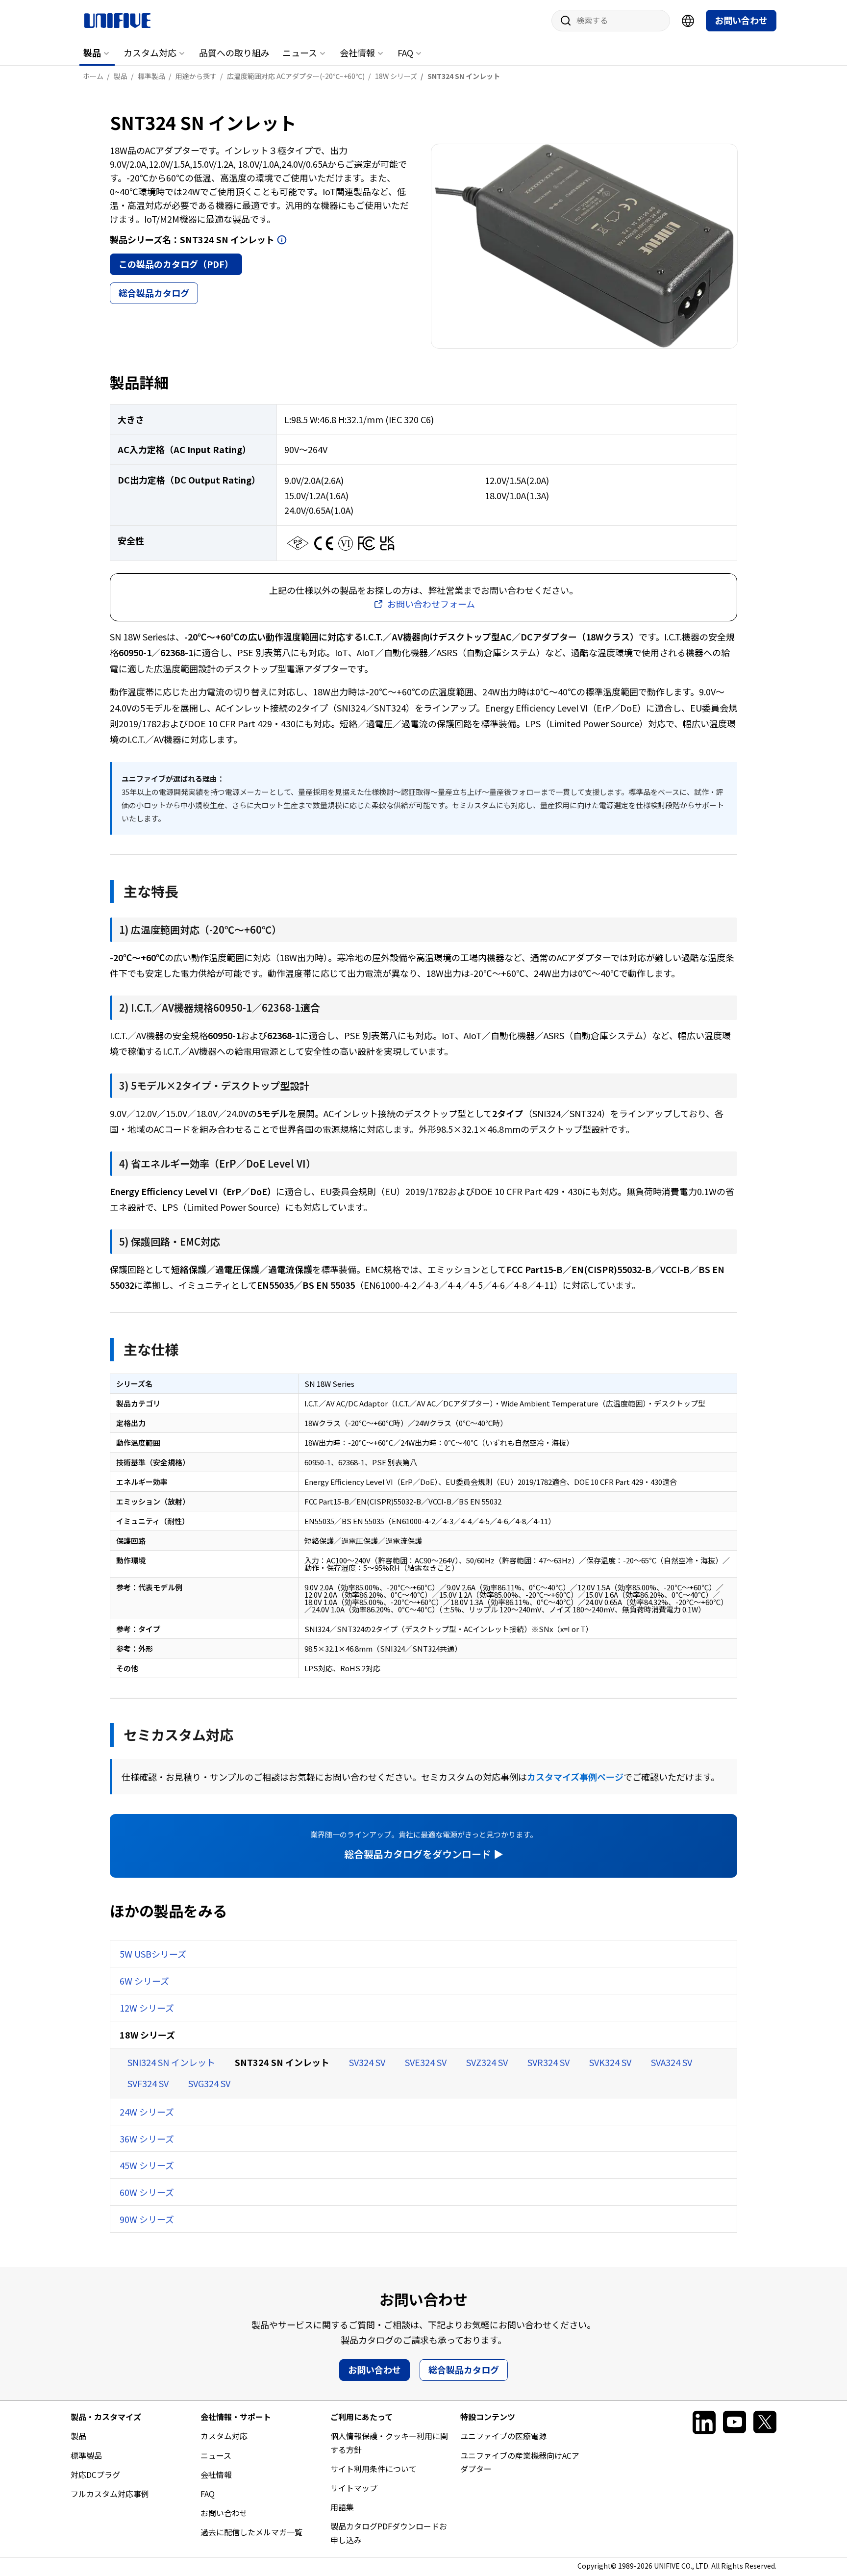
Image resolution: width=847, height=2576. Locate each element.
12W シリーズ (147, 2008)
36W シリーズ (147, 2139)
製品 (92, 52)
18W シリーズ (147, 2035)
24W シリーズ (147, 2112)
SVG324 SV (209, 2083)
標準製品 (86, 2455)
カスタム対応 (150, 52)
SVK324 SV (610, 2062)
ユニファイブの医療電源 (503, 2436)
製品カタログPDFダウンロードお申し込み (389, 2533)
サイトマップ (354, 2488)
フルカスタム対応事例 (110, 2494)
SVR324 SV (548, 2062)
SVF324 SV (148, 2083)
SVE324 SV (426, 2062)
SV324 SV (367, 2062)
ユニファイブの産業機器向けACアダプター (520, 2462)
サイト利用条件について (374, 2469)
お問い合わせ (741, 20)
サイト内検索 (562, 21)
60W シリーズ (147, 2192)
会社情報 (357, 52)
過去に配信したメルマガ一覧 (251, 2532)
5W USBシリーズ (153, 1954)
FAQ (405, 52)
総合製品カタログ (154, 293)
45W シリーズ (147, 2165)
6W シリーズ (144, 1981)
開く (282, 240)
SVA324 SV (672, 2062)
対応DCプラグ (95, 2474)
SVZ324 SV (487, 2062)
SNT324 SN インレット (282, 2062)
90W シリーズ (147, 2219)
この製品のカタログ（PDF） (176, 264)
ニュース (300, 52)
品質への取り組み (234, 52)
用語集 (342, 2507)
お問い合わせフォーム (431, 604)
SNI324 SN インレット (171, 2062)
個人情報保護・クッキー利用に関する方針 (389, 2442)
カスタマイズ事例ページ (575, 1777)
